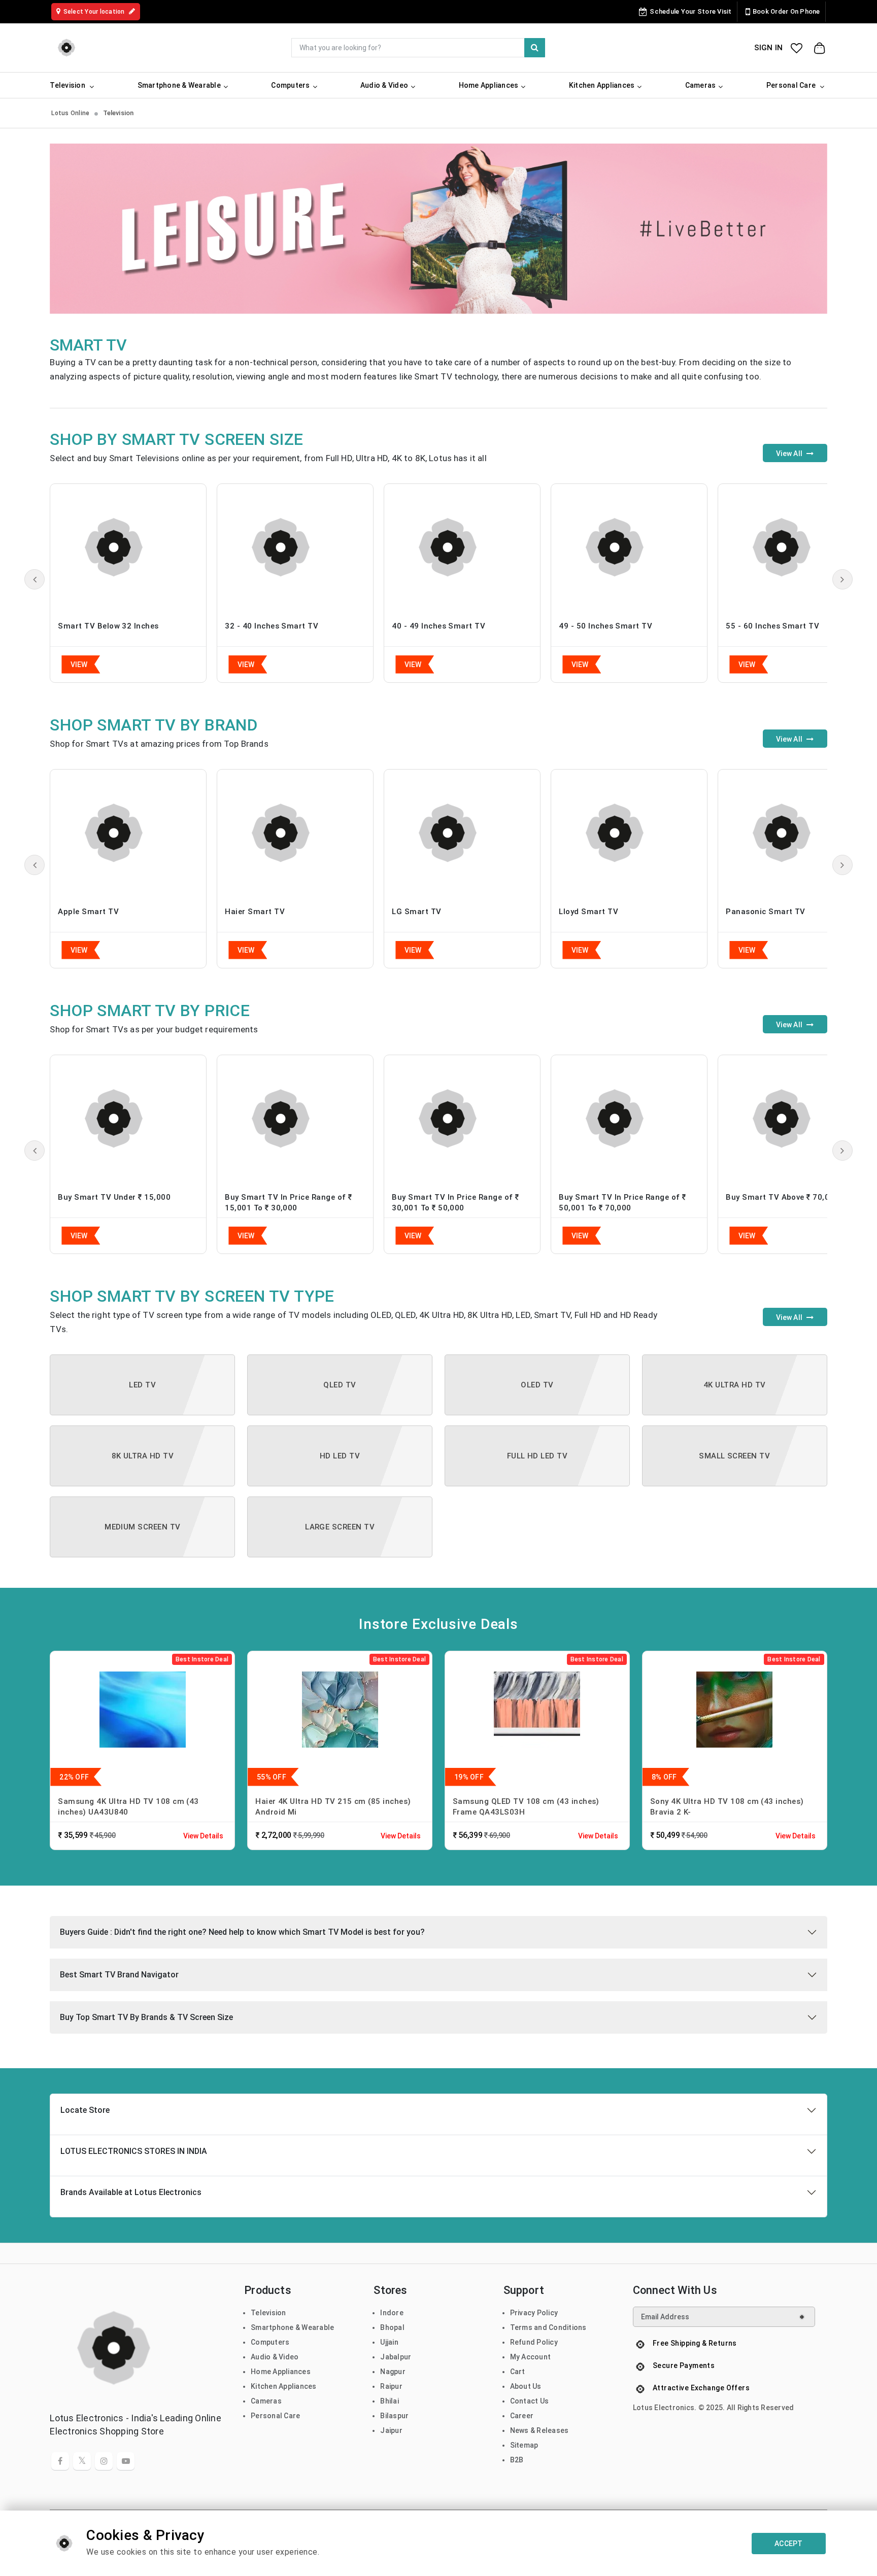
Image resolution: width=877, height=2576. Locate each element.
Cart (518, 2372)
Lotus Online (70, 113)
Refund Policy (534, 2342)
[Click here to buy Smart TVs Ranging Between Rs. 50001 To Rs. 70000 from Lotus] (629, 1119)
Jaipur (391, 2430)
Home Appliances (281, 2372)
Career (522, 2416)
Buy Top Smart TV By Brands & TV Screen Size (146, 2017)
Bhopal (392, 2327)
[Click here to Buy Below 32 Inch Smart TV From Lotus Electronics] (128, 547)
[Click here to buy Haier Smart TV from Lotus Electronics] (295, 833)
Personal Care (275, 2416)
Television (268, 2313)
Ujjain (389, 2342)
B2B (517, 2460)
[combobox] (418, 48)
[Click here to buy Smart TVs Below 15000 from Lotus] (128, 1119)
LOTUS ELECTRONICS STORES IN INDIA (134, 2151)
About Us (526, 2386)
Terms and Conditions (548, 2327)
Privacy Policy (534, 2313)
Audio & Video (275, 2357)
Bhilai (390, 2401)
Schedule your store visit (690, 11)
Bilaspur (394, 2416)
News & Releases (539, 2430)
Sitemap (524, 2445)
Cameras (266, 2401)
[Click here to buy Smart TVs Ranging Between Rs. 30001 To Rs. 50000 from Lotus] (462, 1119)
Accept (789, 2544)
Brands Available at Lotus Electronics (131, 2192)
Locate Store (85, 2110)
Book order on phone (786, 11)
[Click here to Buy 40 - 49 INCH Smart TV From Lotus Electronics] (462, 547)
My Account (531, 2357)
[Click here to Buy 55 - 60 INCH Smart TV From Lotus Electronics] (796, 547)
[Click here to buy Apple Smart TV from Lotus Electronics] (128, 833)
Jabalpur (396, 2357)
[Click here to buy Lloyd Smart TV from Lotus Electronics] (629, 833)
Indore (392, 2313)
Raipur (391, 2386)
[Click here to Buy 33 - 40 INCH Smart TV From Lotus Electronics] (295, 547)
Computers (270, 2342)
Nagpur (393, 2372)
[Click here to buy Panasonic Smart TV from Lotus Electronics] (796, 833)
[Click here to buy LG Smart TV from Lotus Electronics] (462, 833)
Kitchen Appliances (284, 2386)
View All (790, 454)
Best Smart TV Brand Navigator (119, 1975)
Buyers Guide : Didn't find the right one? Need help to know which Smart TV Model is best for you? (242, 1932)
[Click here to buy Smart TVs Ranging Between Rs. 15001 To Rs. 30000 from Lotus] (295, 1119)
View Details (203, 1836)
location (95, 12)
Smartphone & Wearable (292, 2327)
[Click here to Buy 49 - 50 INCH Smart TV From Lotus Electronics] (629, 547)
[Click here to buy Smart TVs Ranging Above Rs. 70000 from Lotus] (796, 1119)
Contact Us (530, 2401)
